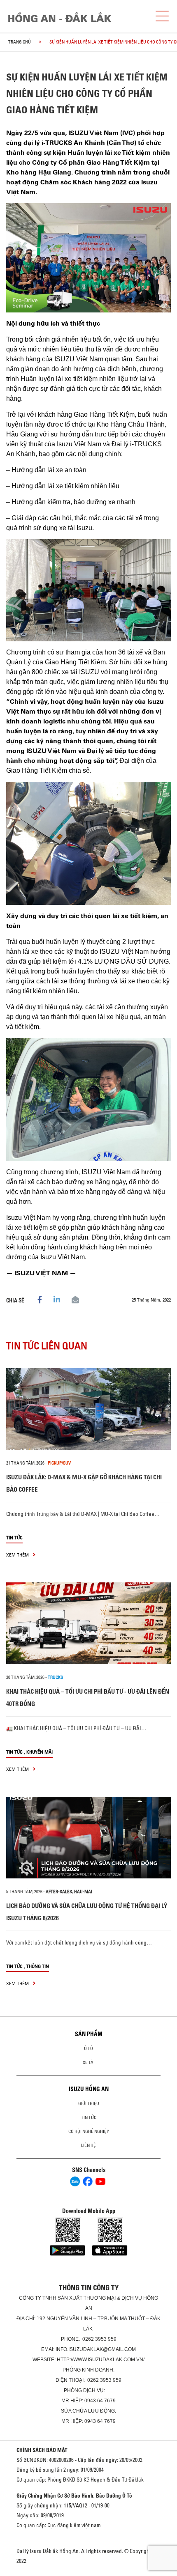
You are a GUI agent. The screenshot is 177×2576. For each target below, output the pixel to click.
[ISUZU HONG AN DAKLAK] (60, 17)
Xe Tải (89, 2062)
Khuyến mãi (40, 1752)
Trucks (55, 1677)
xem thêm (18, 1555)
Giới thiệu (89, 2103)
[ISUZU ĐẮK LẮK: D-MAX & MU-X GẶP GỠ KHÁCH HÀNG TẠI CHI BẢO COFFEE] (88, 1409)
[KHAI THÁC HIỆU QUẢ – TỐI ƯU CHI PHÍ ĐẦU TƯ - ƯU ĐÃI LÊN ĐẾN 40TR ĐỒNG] (88, 1623)
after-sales (59, 1892)
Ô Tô (88, 2048)
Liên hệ (88, 2145)
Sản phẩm (89, 2034)
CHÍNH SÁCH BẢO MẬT (42, 2450)
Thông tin (38, 1966)
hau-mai (83, 1892)
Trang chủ (20, 42)
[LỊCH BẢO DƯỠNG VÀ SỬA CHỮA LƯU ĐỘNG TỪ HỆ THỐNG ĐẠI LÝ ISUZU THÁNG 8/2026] (88, 1838)
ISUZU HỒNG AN (89, 2089)
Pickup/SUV (59, 1463)
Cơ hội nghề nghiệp (89, 2131)
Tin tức (14, 1537)
